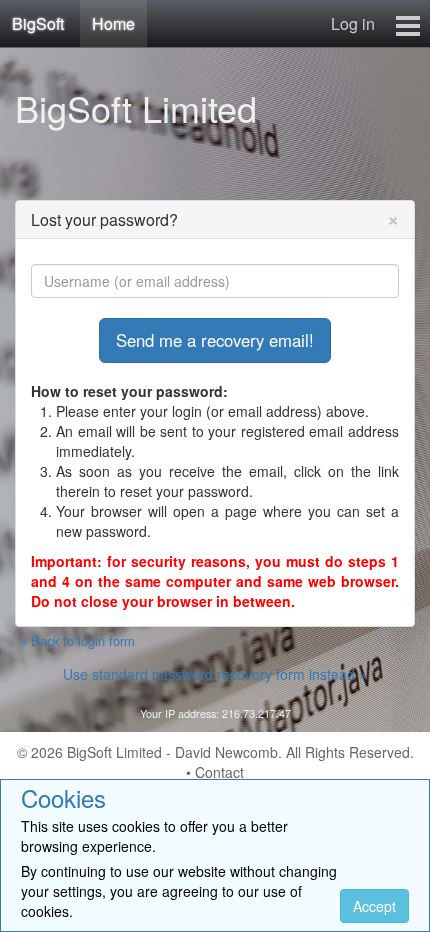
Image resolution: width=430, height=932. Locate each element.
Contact (219, 772)
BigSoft (38, 23)
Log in (353, 23)
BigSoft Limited (136, 107)
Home (113, 23)
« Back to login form (77, 641)
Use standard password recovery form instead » (215, 674)
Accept (374, 906)
